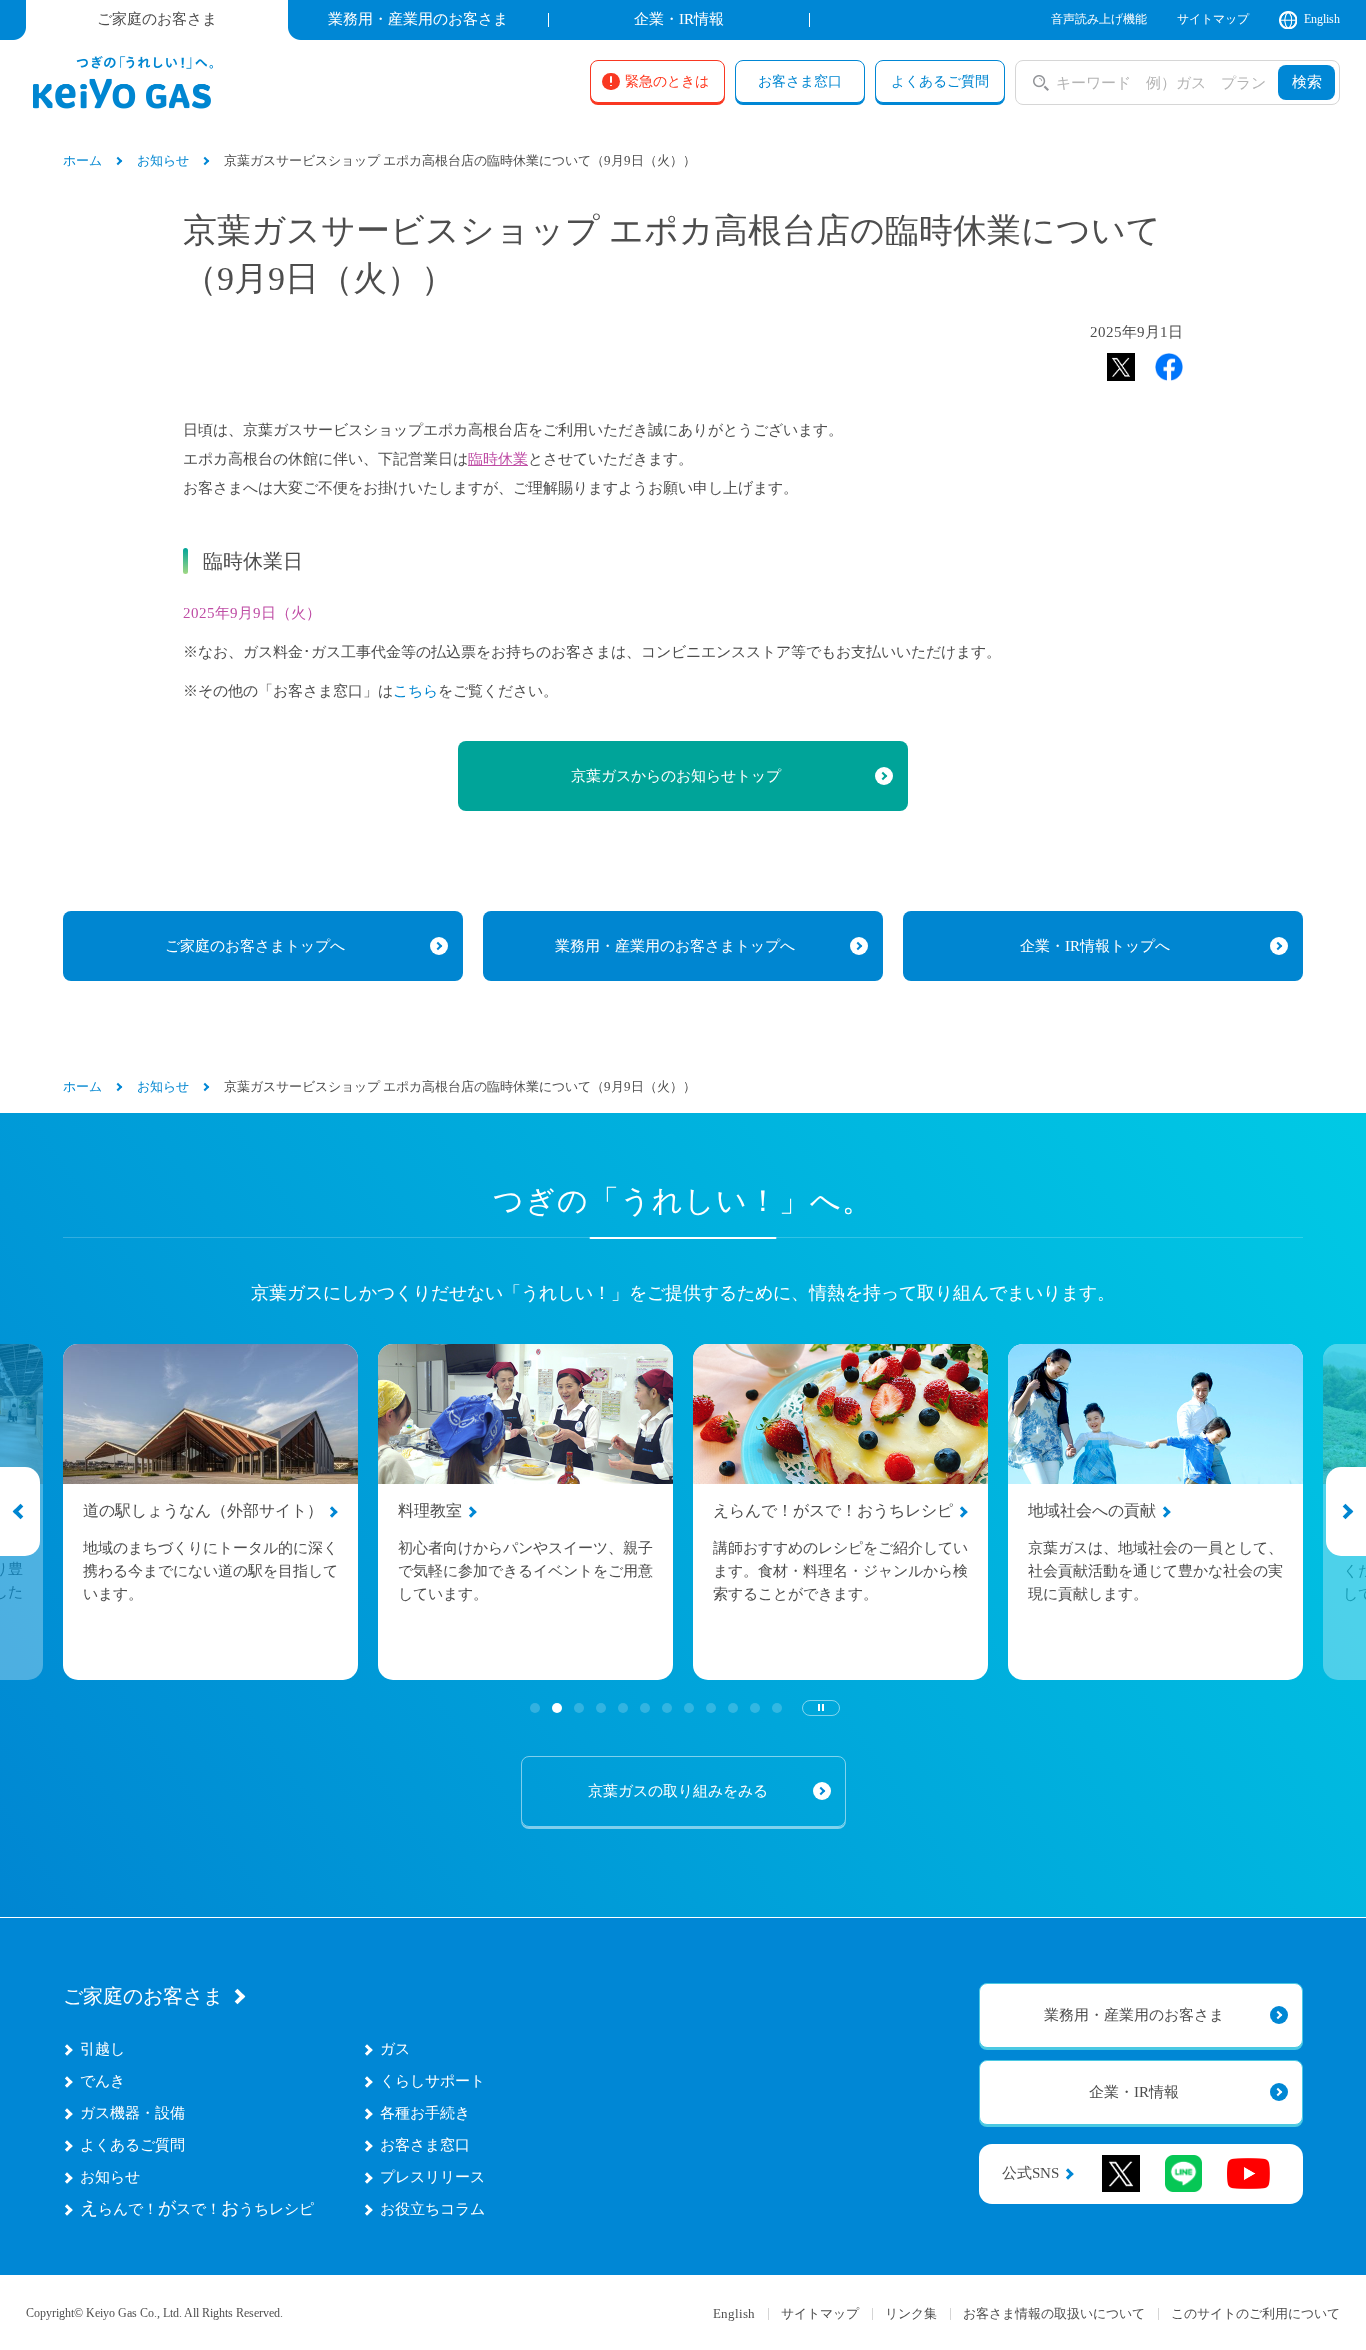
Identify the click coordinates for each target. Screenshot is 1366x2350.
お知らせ (110, 2177)
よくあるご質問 (132, 2145)
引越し (102, 2049)
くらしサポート (432, 2081)
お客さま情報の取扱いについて (1054, 2313)
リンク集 (911, 2313)
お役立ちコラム (432, 2209)
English (1322, 19)
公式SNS (1030, 2173)
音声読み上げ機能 (1099, 19)
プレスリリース (432, 2177)
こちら (415, 691)
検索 (1307, 82)
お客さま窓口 (425, 2145)
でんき (102, 2081)
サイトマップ (1213, 19)
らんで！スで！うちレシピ (197, 2208)
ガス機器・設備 (132, 2113)
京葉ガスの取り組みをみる (678, 1791)
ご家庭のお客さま (143, 1996)
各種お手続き (425, 2113)
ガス (395, 2049)
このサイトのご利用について (1255, 2313)
